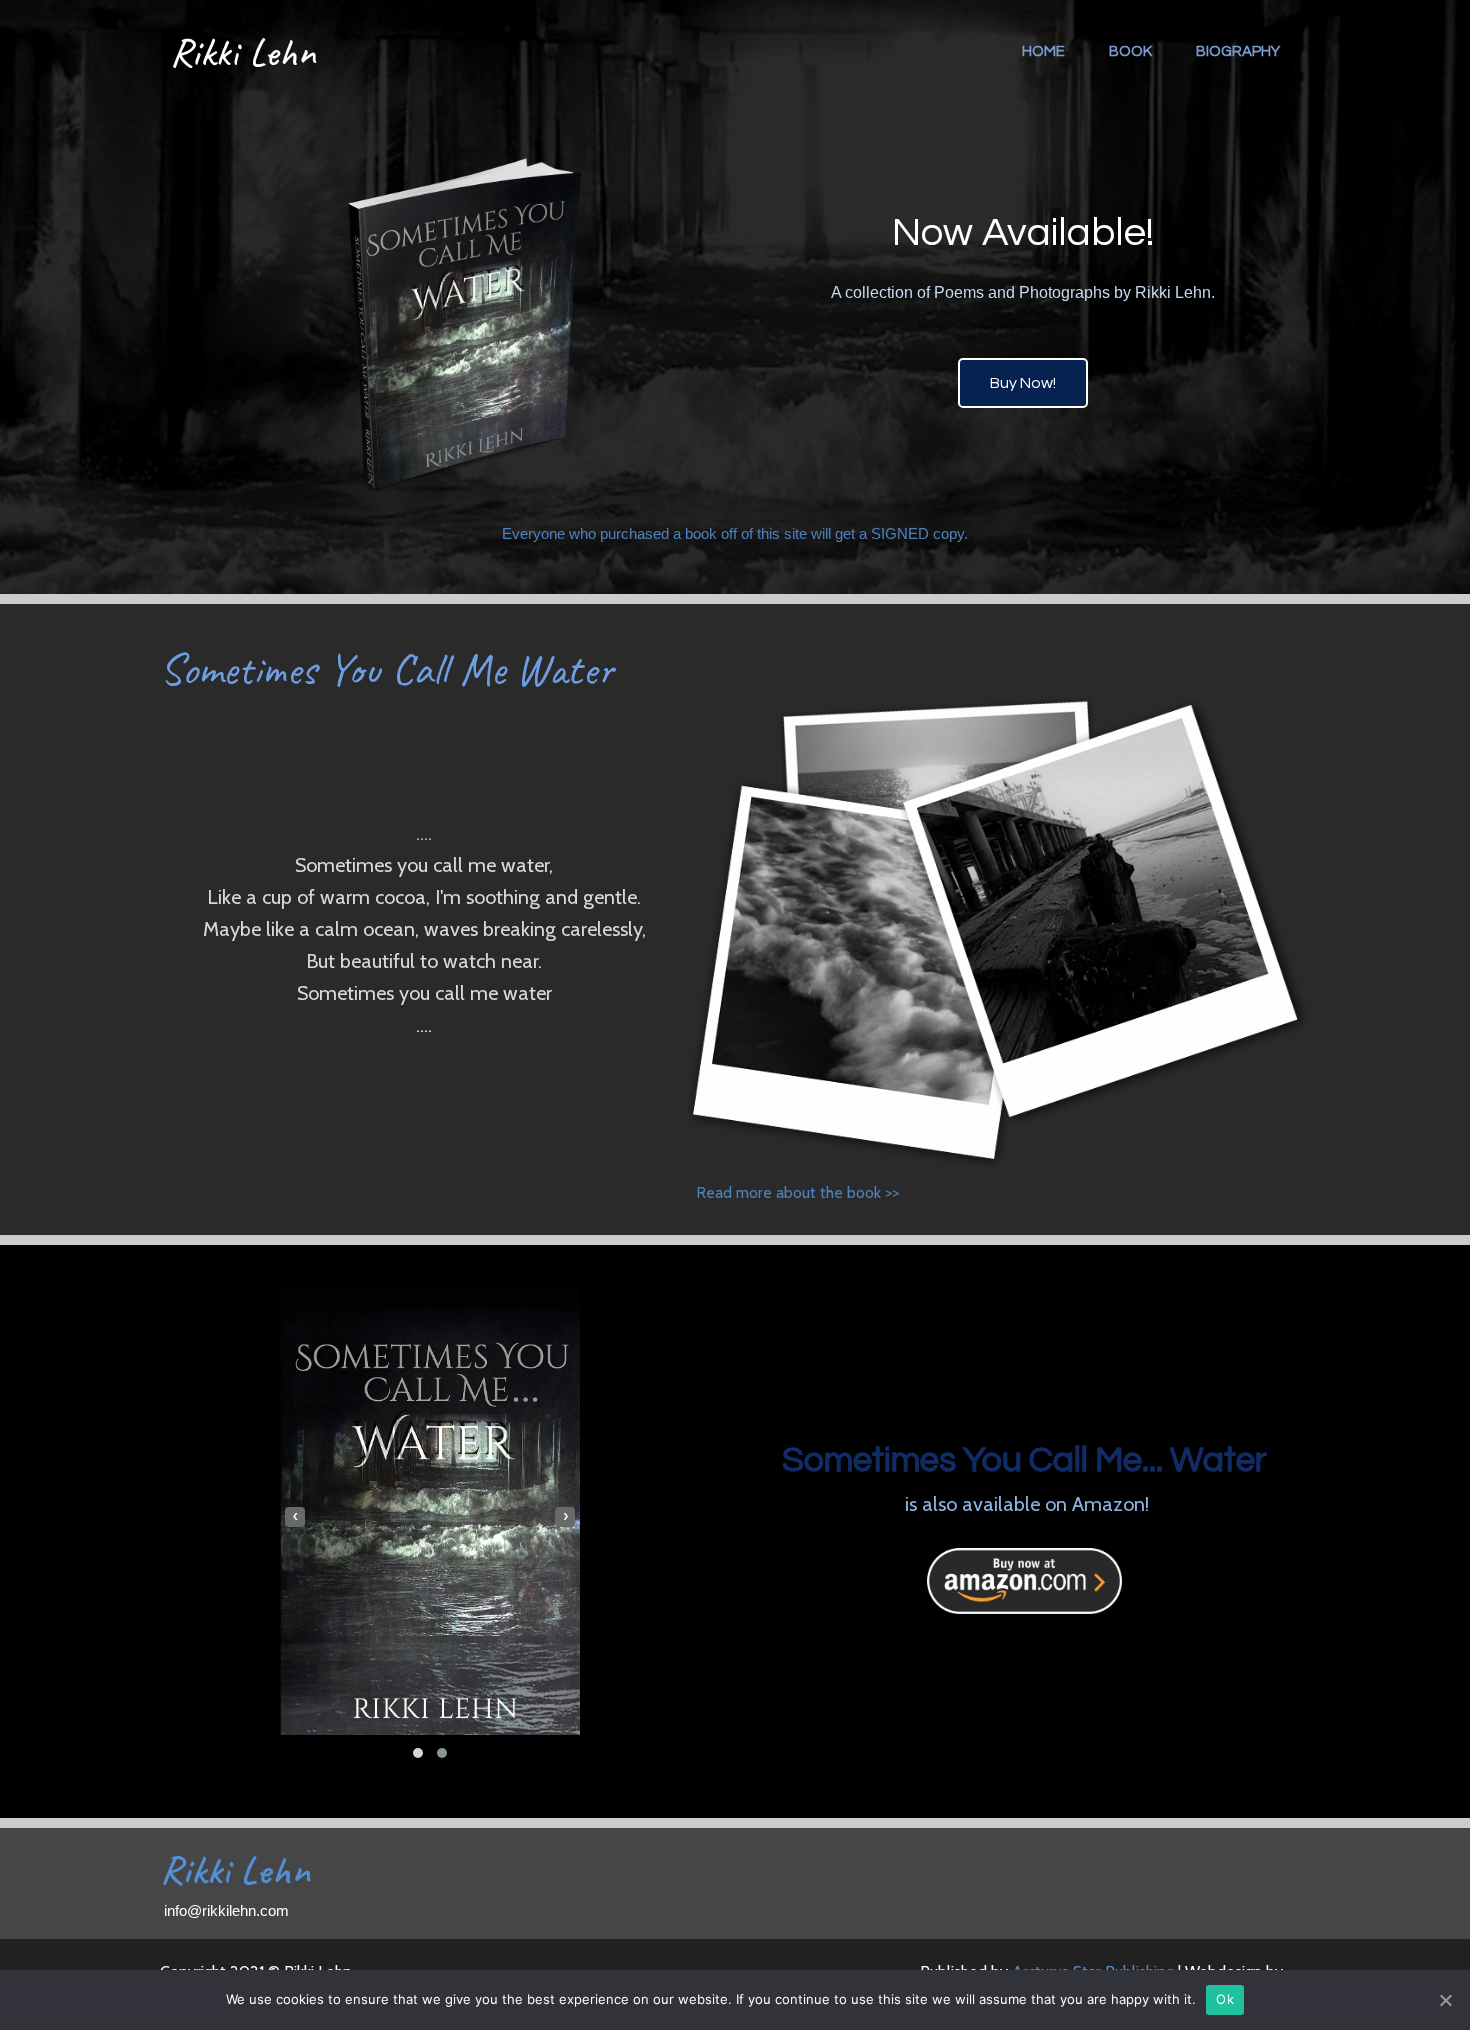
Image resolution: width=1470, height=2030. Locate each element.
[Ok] (1445, 2000)
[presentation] (295, 1517)
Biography (1238, 51)
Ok (1225, 1999)
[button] (418, 1753)
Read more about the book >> (797, 1192)
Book (1130, 51)
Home (1043, 51)
